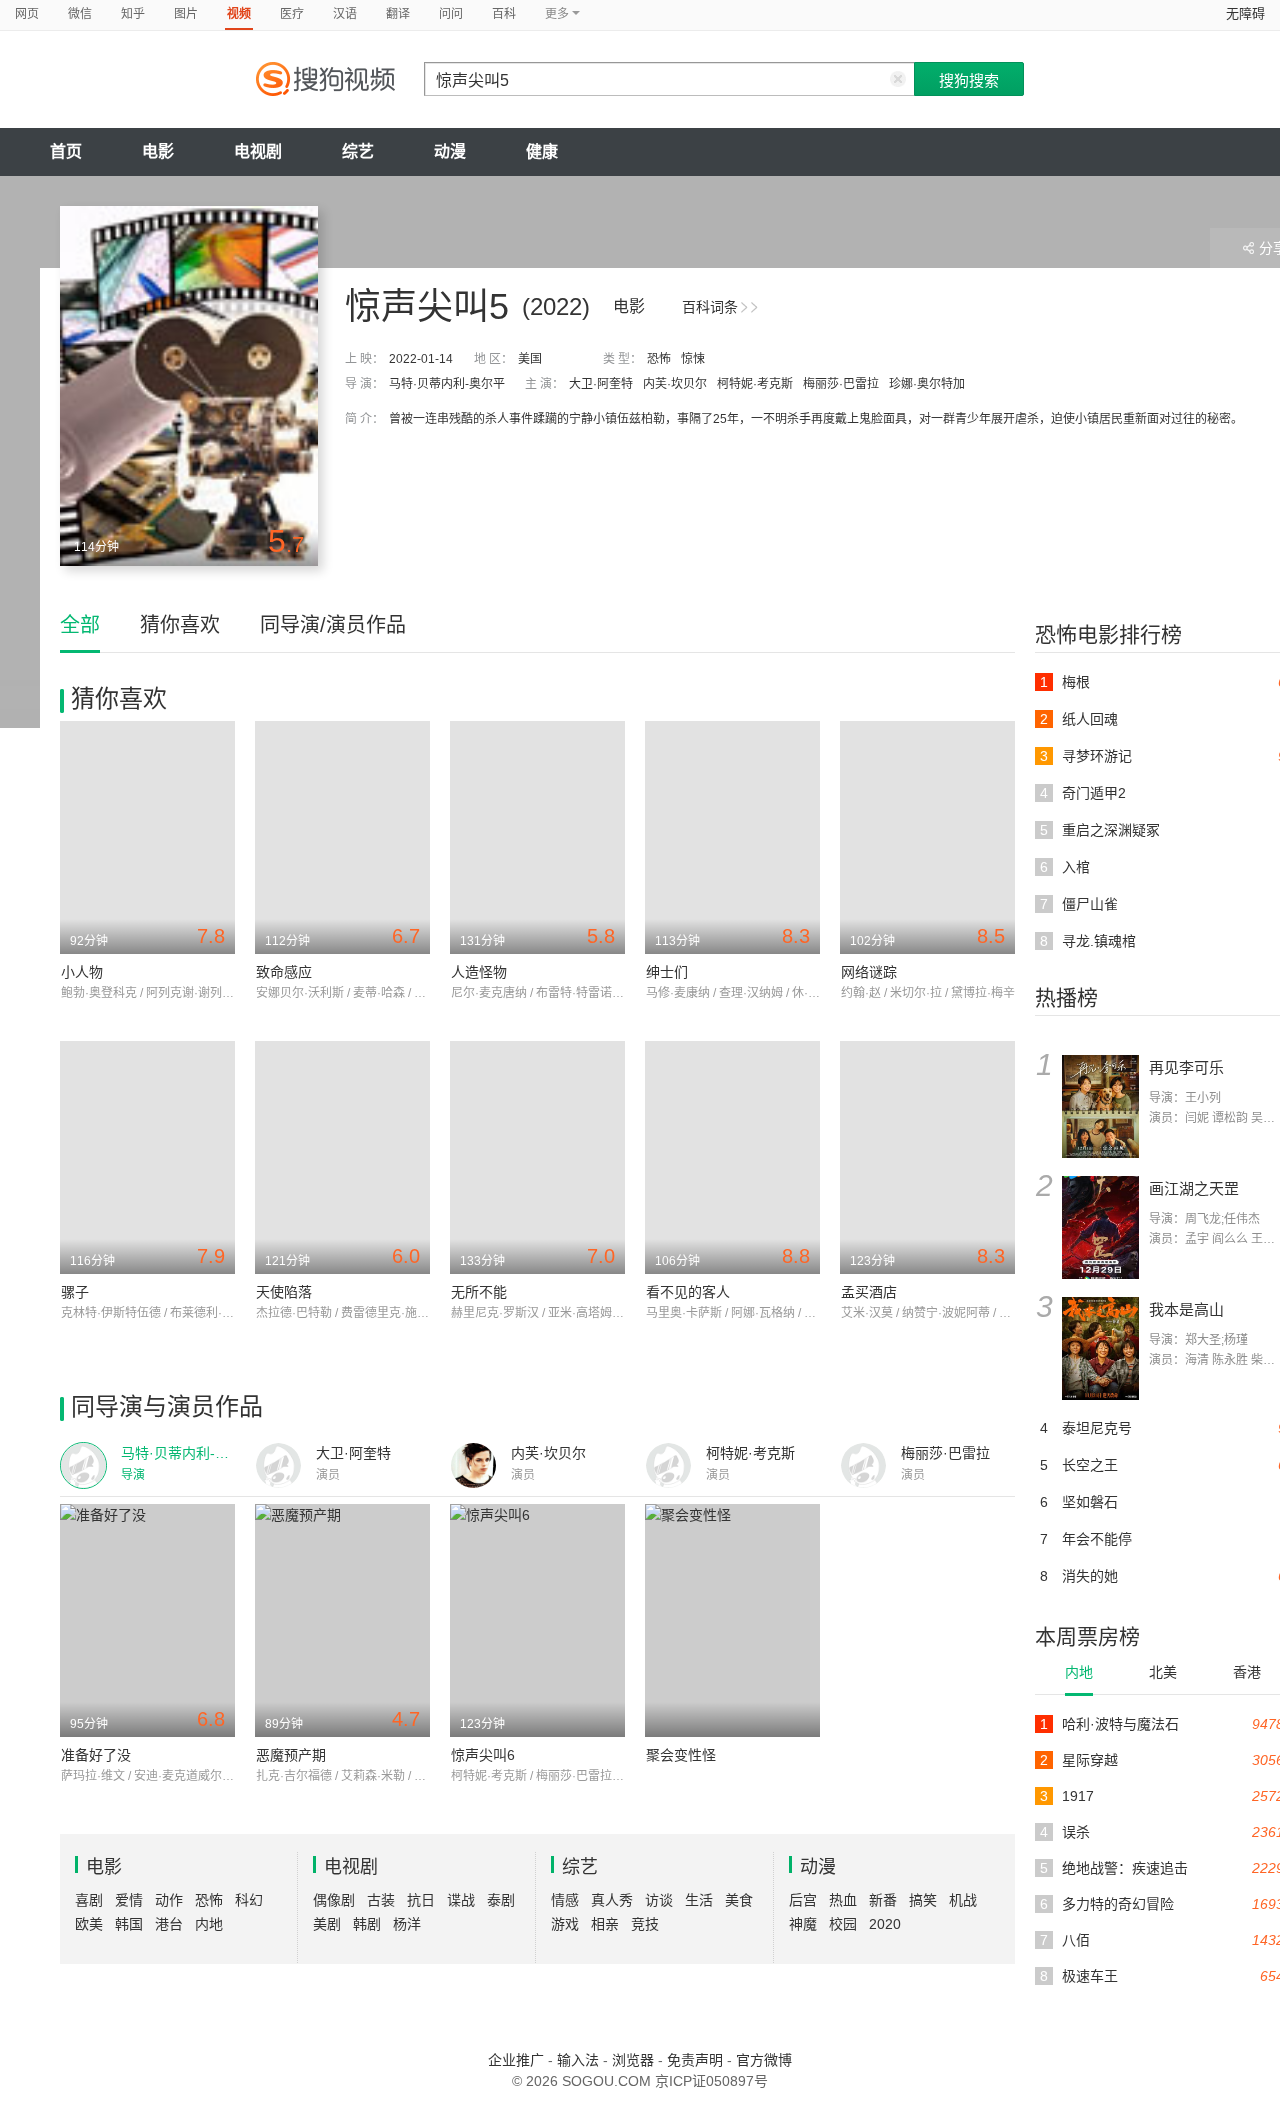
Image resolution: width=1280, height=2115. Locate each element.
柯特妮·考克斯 (755, 384)
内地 (1079, 1672)
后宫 (803, 1900)
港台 (169, 1924)
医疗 (292, 14)
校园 (843, 1924)
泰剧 (501, 1900)
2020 (885, 1924)
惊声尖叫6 (483, 1755)
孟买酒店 (869, 1292)
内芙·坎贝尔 (675, 384)
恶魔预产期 (291, 1755)
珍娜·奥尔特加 (927, 384)
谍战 (461, 1900)
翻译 (398, 14)
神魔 (803, 1924)
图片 (186, 14)
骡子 (75, 1292)
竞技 (645, 1924)
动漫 (450, 151)
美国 (530, 359)
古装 (381, 1900)
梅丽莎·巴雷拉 (841, 384)
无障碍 (1245, 13)
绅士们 (667, 972)
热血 (843, 1900)
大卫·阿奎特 (601, 384)
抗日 (421, 1900)
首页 (66, 151)
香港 (1247, 1672)
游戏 (565, 1924)
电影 (158, 151)
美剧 (327, 1924)
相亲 (605, 1924)
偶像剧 (334, 1900)
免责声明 (695, 2060)
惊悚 (693, 359)
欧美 (89, 1924)
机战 (963, 1900)
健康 (542, 151)
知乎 (133, 14)
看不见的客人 (688, 1292)
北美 (1163, 1672)
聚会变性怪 (681, 1755)
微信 (80, 14)
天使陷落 (284, 1292)
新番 (883, 1900)
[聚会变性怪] (732, 1620)
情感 (565, 1900)
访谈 (659, 1900)
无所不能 (479, 1292)
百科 (504, 14)
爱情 (129, 1900)
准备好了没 (96, 1755)
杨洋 (407, 1924)
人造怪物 (479, 972)
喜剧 (89, 1900)
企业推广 (516, 2060)
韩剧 (367, 1924)
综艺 (358, 151)
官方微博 (764, 2060)
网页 (27, 14)
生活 (699, 1900)
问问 (451, 14)
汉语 (345, 14)
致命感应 (284, 972)
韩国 (129, 1924)
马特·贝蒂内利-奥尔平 (447, 384)
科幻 (249, 1900)
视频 (239, 14)
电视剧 (258, 151)
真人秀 (612, 1900)
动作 (169, 1900)
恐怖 (659, 359)
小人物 (82, 972)
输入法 (578, 2060)
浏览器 (633, 2060)
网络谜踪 (869, 972)
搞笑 (923, 1900)
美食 (739, 1900)
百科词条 (710, 307)
